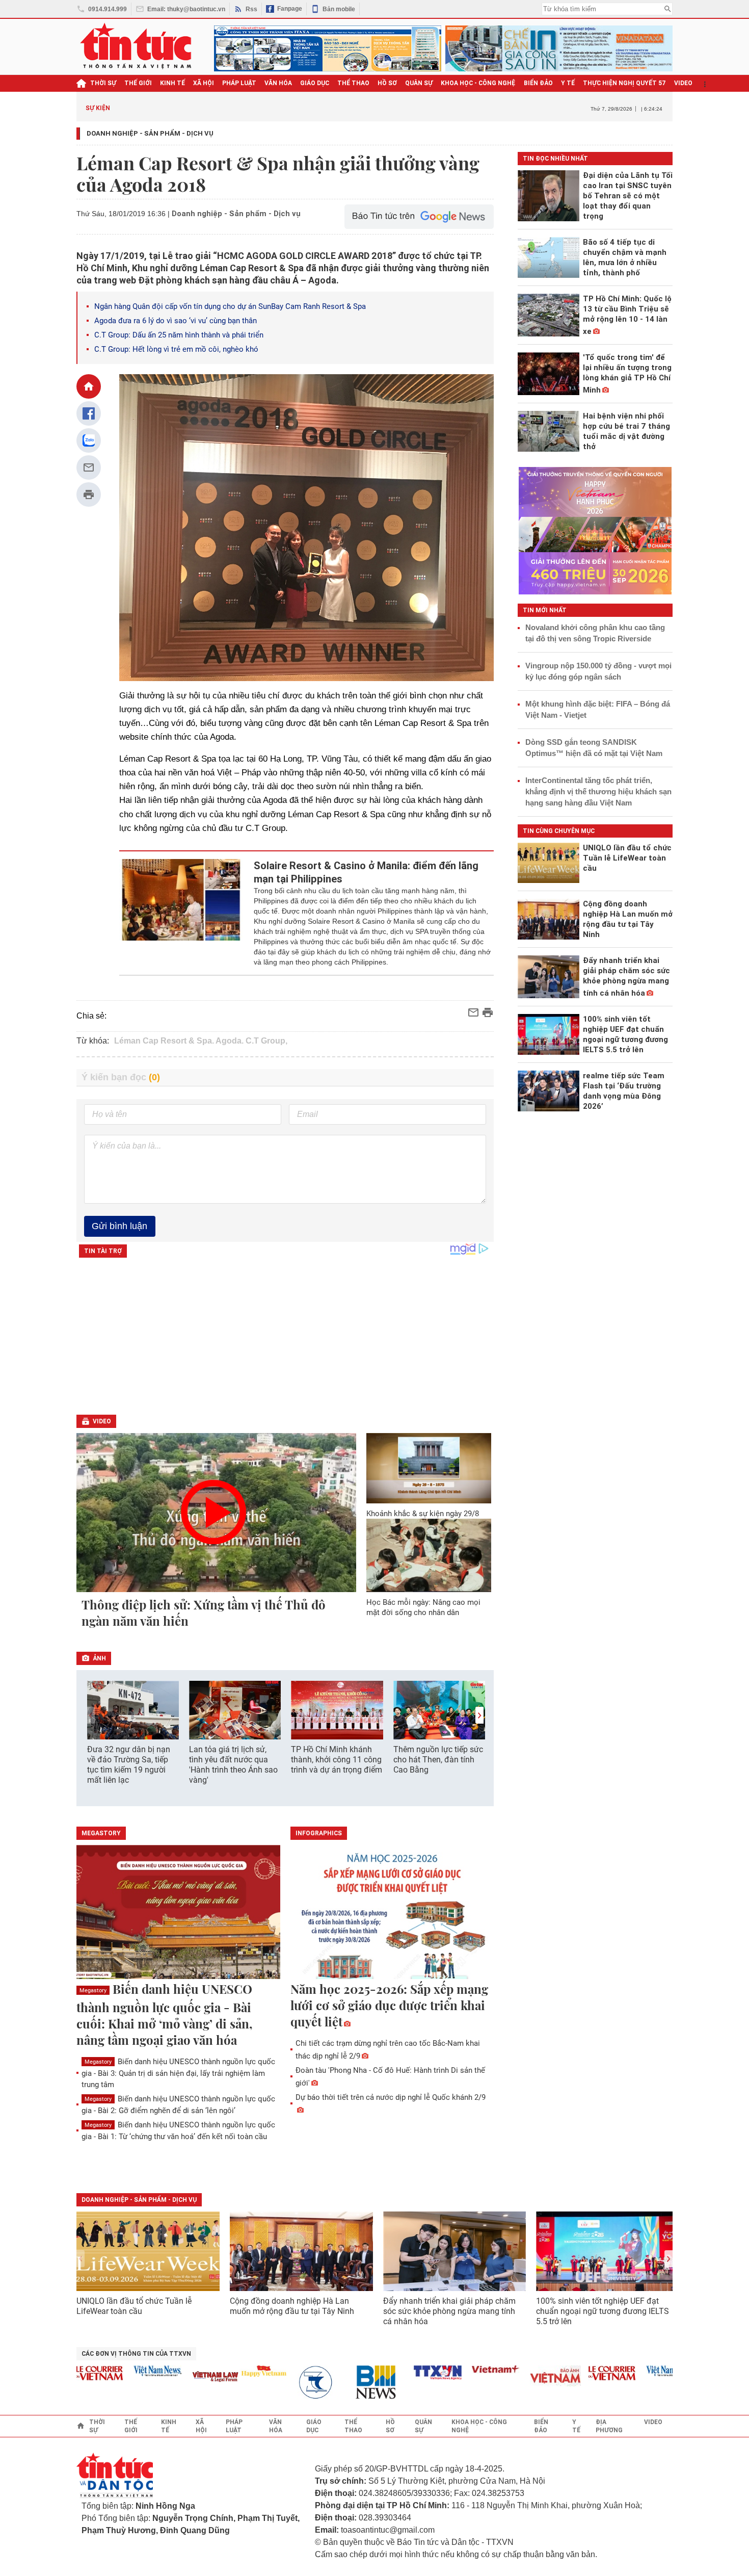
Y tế (568, 83)
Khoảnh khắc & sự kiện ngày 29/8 (423, 1514)
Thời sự (103, 83)
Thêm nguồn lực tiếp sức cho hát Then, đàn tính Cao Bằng (438, 1760)
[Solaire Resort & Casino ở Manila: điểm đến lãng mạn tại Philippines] (181, 913)
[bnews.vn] (347, 2383)
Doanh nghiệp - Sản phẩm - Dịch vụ (150, 133)
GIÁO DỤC (315, 83)
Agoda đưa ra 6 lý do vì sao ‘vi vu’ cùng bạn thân (176, 321)
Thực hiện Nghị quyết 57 (624, 83)
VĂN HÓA (278, 83)
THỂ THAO (353, 83)
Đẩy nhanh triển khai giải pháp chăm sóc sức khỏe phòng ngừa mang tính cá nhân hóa (449, 2311)
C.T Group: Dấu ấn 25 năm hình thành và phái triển (179, 335)
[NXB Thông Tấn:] (289, 2383)
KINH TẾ (172, 83)
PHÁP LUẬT (239, 83)
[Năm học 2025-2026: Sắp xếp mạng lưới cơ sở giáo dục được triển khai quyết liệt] (392, 1913)
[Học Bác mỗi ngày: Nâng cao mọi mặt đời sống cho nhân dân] (429, 1555)
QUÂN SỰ (419, 83)
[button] (479, 1715)
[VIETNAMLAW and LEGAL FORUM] (183, 2377)
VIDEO (683, 83)
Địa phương (609, 2426)
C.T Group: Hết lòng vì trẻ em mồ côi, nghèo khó (176, 349)
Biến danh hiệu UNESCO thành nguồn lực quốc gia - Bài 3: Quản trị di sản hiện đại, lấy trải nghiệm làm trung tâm (178, 2073)
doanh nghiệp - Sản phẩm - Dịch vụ (139, 2200)
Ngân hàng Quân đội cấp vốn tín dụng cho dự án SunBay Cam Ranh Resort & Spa (230, 306)
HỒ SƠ (387, 83)
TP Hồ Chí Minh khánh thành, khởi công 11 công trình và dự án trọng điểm (337, 1760)
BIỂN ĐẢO (538, 83)
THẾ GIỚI (138, 83)
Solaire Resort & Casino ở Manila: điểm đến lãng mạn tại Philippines (366, 872)
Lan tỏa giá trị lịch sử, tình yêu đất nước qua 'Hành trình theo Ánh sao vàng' (233, 1765)
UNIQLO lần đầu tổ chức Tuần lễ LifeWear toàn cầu (134, 2306)
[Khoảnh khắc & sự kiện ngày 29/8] (429, 1468)
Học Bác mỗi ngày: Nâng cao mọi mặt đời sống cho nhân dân (423, 1607)
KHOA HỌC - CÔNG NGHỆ (478, 83)
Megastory (93, 1990)
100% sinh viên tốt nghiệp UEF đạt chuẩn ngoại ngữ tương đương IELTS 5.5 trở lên (603, 2311)
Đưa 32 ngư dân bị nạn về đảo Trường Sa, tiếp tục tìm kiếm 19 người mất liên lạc (129, 1765)
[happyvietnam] (231, 2371)
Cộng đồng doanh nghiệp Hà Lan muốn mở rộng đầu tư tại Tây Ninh (293, 2306)
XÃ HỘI (204, 83)
